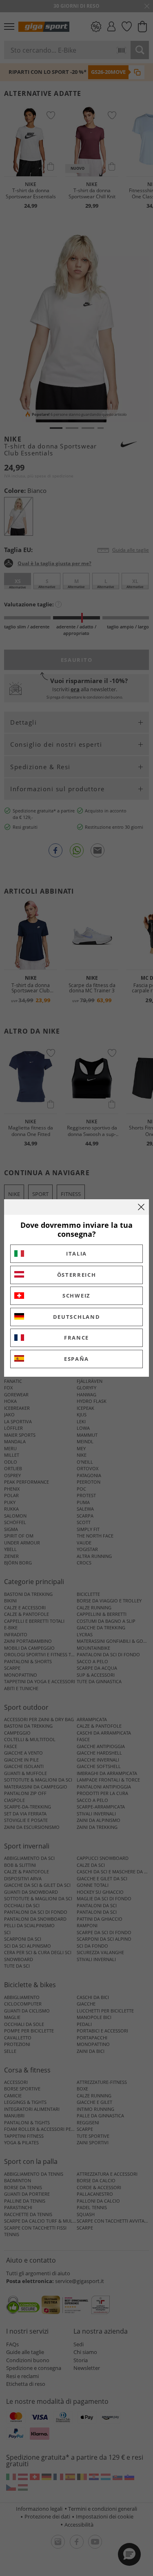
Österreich (77, 1275)
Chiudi (141, 1207)
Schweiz (76, 1296)
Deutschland (77, 1317)
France (76, 1338)
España (76, 1359)
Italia (76, 1254)
